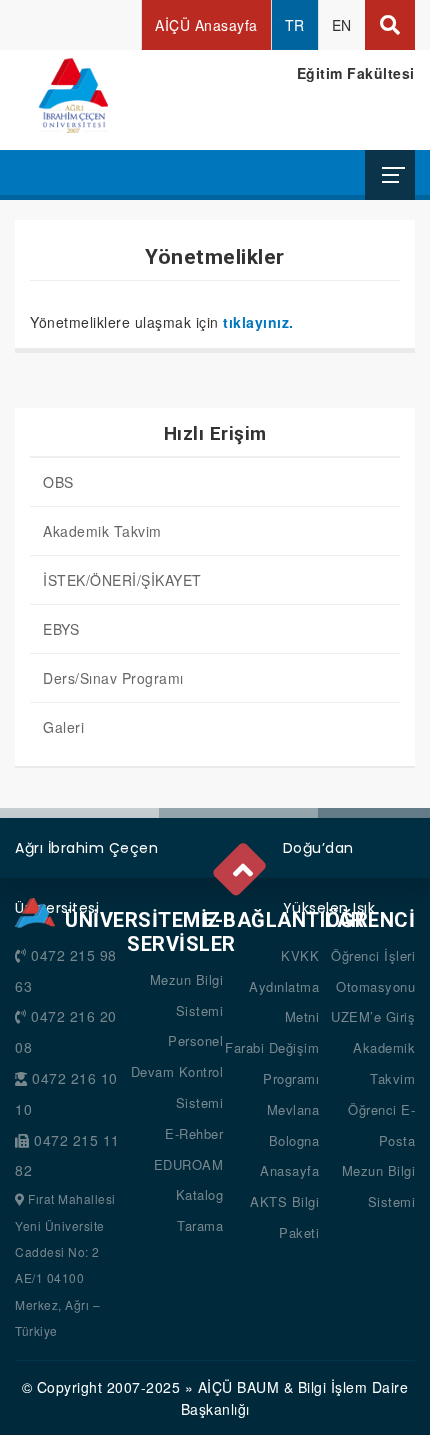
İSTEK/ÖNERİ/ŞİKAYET (122, 580)
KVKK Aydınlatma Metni (284, 986)
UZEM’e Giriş (373, 1016)
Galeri (63, 727)
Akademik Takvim (102, 531)
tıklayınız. (258, 322)
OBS (58, 482)
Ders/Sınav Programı (113, 678)
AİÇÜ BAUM (239, 1387)
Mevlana (293, 1109)
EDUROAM (189, 1164)
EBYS (61, 629)
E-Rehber (194, 1133)
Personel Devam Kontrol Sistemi (177, 1071)
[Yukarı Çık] (241, 864)
